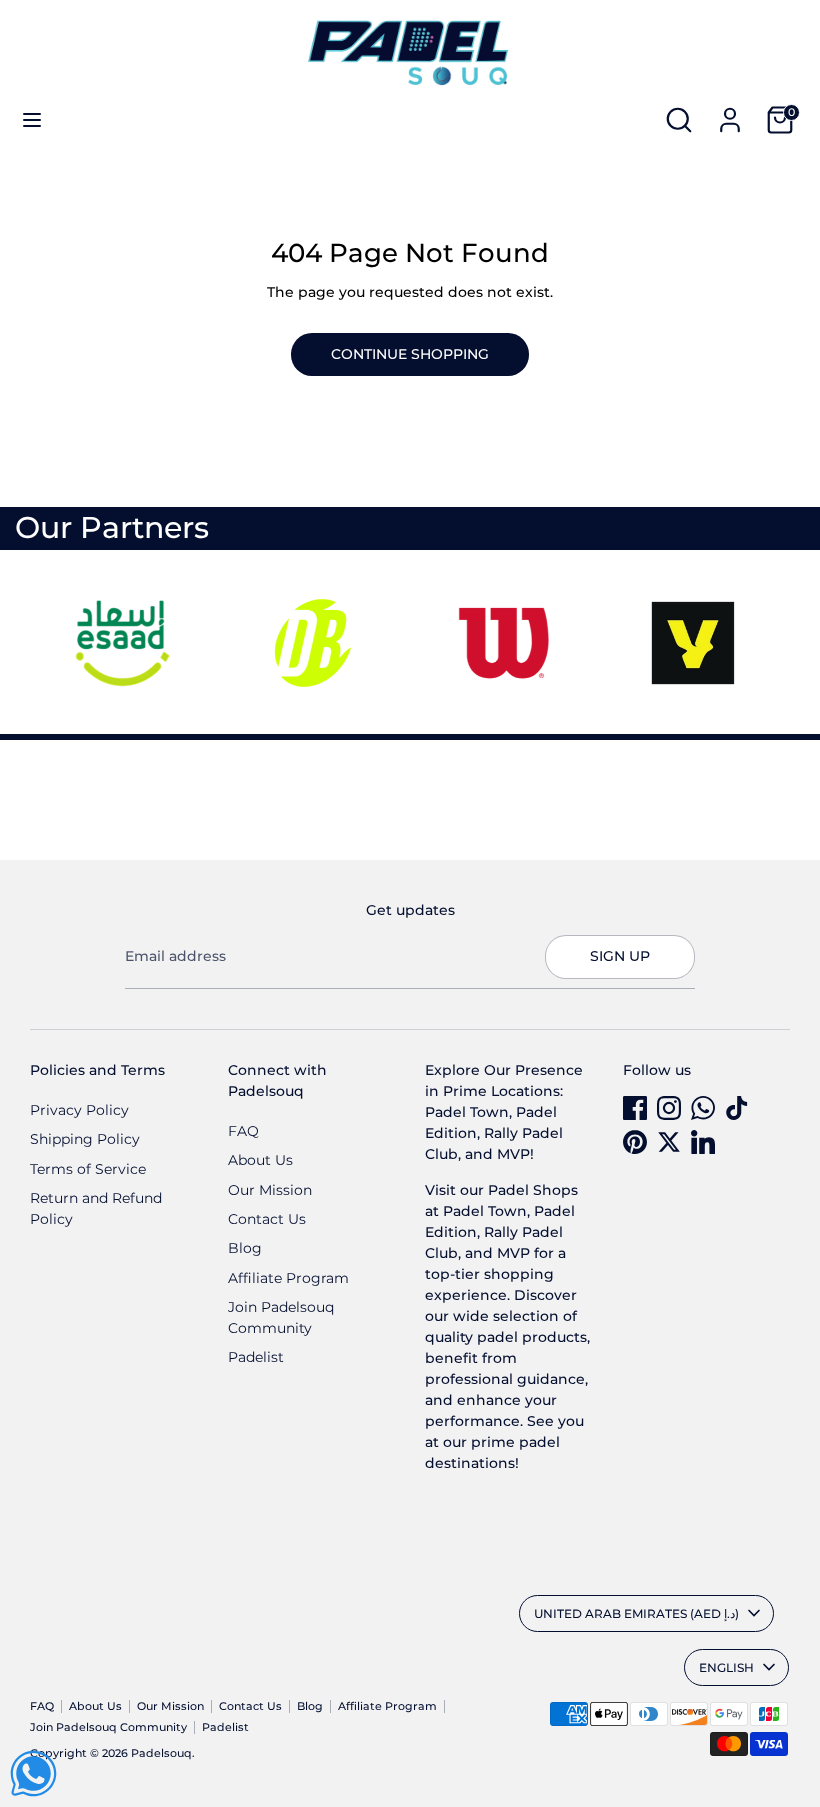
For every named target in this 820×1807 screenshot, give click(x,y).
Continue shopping (410, 354)
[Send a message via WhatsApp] (33, 1773)
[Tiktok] (737, 1108)
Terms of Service (88, 1169)
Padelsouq (161, 1753)
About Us (260, 1160)
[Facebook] (635, 1108)
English (726, 1667)
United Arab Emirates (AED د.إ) (636, 1613)
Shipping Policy (85, 1139)
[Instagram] (669, 1108)
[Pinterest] (635, 1142)
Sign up (620, 956)
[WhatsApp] (703, 1108)
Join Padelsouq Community (108, 1727)
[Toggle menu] (32, 120)
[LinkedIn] (703, 1142)
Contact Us (267, 1219)
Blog (245, 1248)
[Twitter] (669, 1142)
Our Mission (270, 1190)
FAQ (243, 1131)
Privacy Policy (79, 1110)
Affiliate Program (288, 1278)
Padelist (256, 1357)
